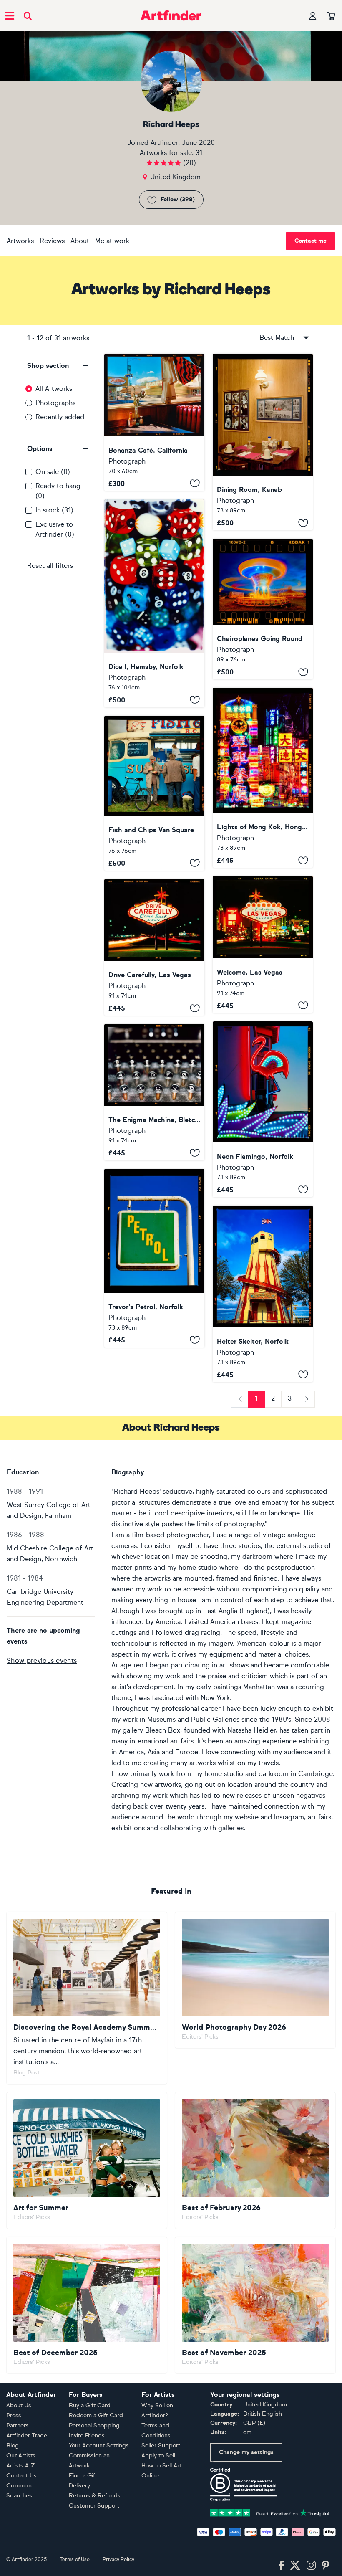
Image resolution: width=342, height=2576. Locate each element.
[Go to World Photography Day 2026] (255, 1980)
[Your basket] (331, 16)
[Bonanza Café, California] (154, 422)
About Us (19, 2405)
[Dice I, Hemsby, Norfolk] (154, 603)
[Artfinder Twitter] (295, 2566)
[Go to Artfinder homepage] (171, 15)
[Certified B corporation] (244, 2484)
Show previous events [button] (42, 1660)
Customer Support (94, 2506)
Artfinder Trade (27, 2435)
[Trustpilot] (270, 2512)
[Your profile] (313, 16)
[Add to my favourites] (195, 484)
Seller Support (161, 2446)
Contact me (311, 241)
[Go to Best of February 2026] (255, 2161)
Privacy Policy (118, 2559)
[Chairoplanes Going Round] (263, 609)
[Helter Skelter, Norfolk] (263, 1294)
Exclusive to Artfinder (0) (55, 529)
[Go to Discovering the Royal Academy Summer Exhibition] (87, 1998)
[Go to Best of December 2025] (87, 2305)
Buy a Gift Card (90, 2405)
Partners (18, 2425)
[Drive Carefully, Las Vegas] (154, 947)
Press (14, 2415)
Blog (13, 2446)
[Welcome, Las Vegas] (263, 944)
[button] (58, 366)
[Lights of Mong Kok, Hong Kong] (263, 778)
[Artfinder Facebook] (281, 2566)
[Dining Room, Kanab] (263, 442)
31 (199, 153)
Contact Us (21, 2476)
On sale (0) (53, 472)
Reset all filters (50, 566)
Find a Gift (83, 2476)
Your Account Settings (99, 2446)
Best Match (277, 338)
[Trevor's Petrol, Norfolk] (154, 1258)
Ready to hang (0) (58, 491)
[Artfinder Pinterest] (326, 2566)
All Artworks (54, 389)
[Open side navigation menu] (10, 15)
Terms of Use (75, 2559)
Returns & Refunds (95, 2496)
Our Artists (21, 2456)
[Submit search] (28, 16)
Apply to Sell (158, 2456)
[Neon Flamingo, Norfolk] (263, 1109)
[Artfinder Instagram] (311, 2566)
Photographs (55, 403)
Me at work (112, 241)
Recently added (60, 417)
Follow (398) (178, 199)
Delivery (79, 2486)
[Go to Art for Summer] (87, 2161)
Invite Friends (87, 2435)
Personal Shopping (94, 2425)
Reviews (52, 241)
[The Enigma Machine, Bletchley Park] (154, 1092)
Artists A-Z (21, 2466)
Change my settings (246, 2452)
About (80, 241)
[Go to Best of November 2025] (255, 2305)
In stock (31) (54, 510)
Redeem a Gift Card (96, 2415)
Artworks (20, 241)
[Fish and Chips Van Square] (154, 793)
